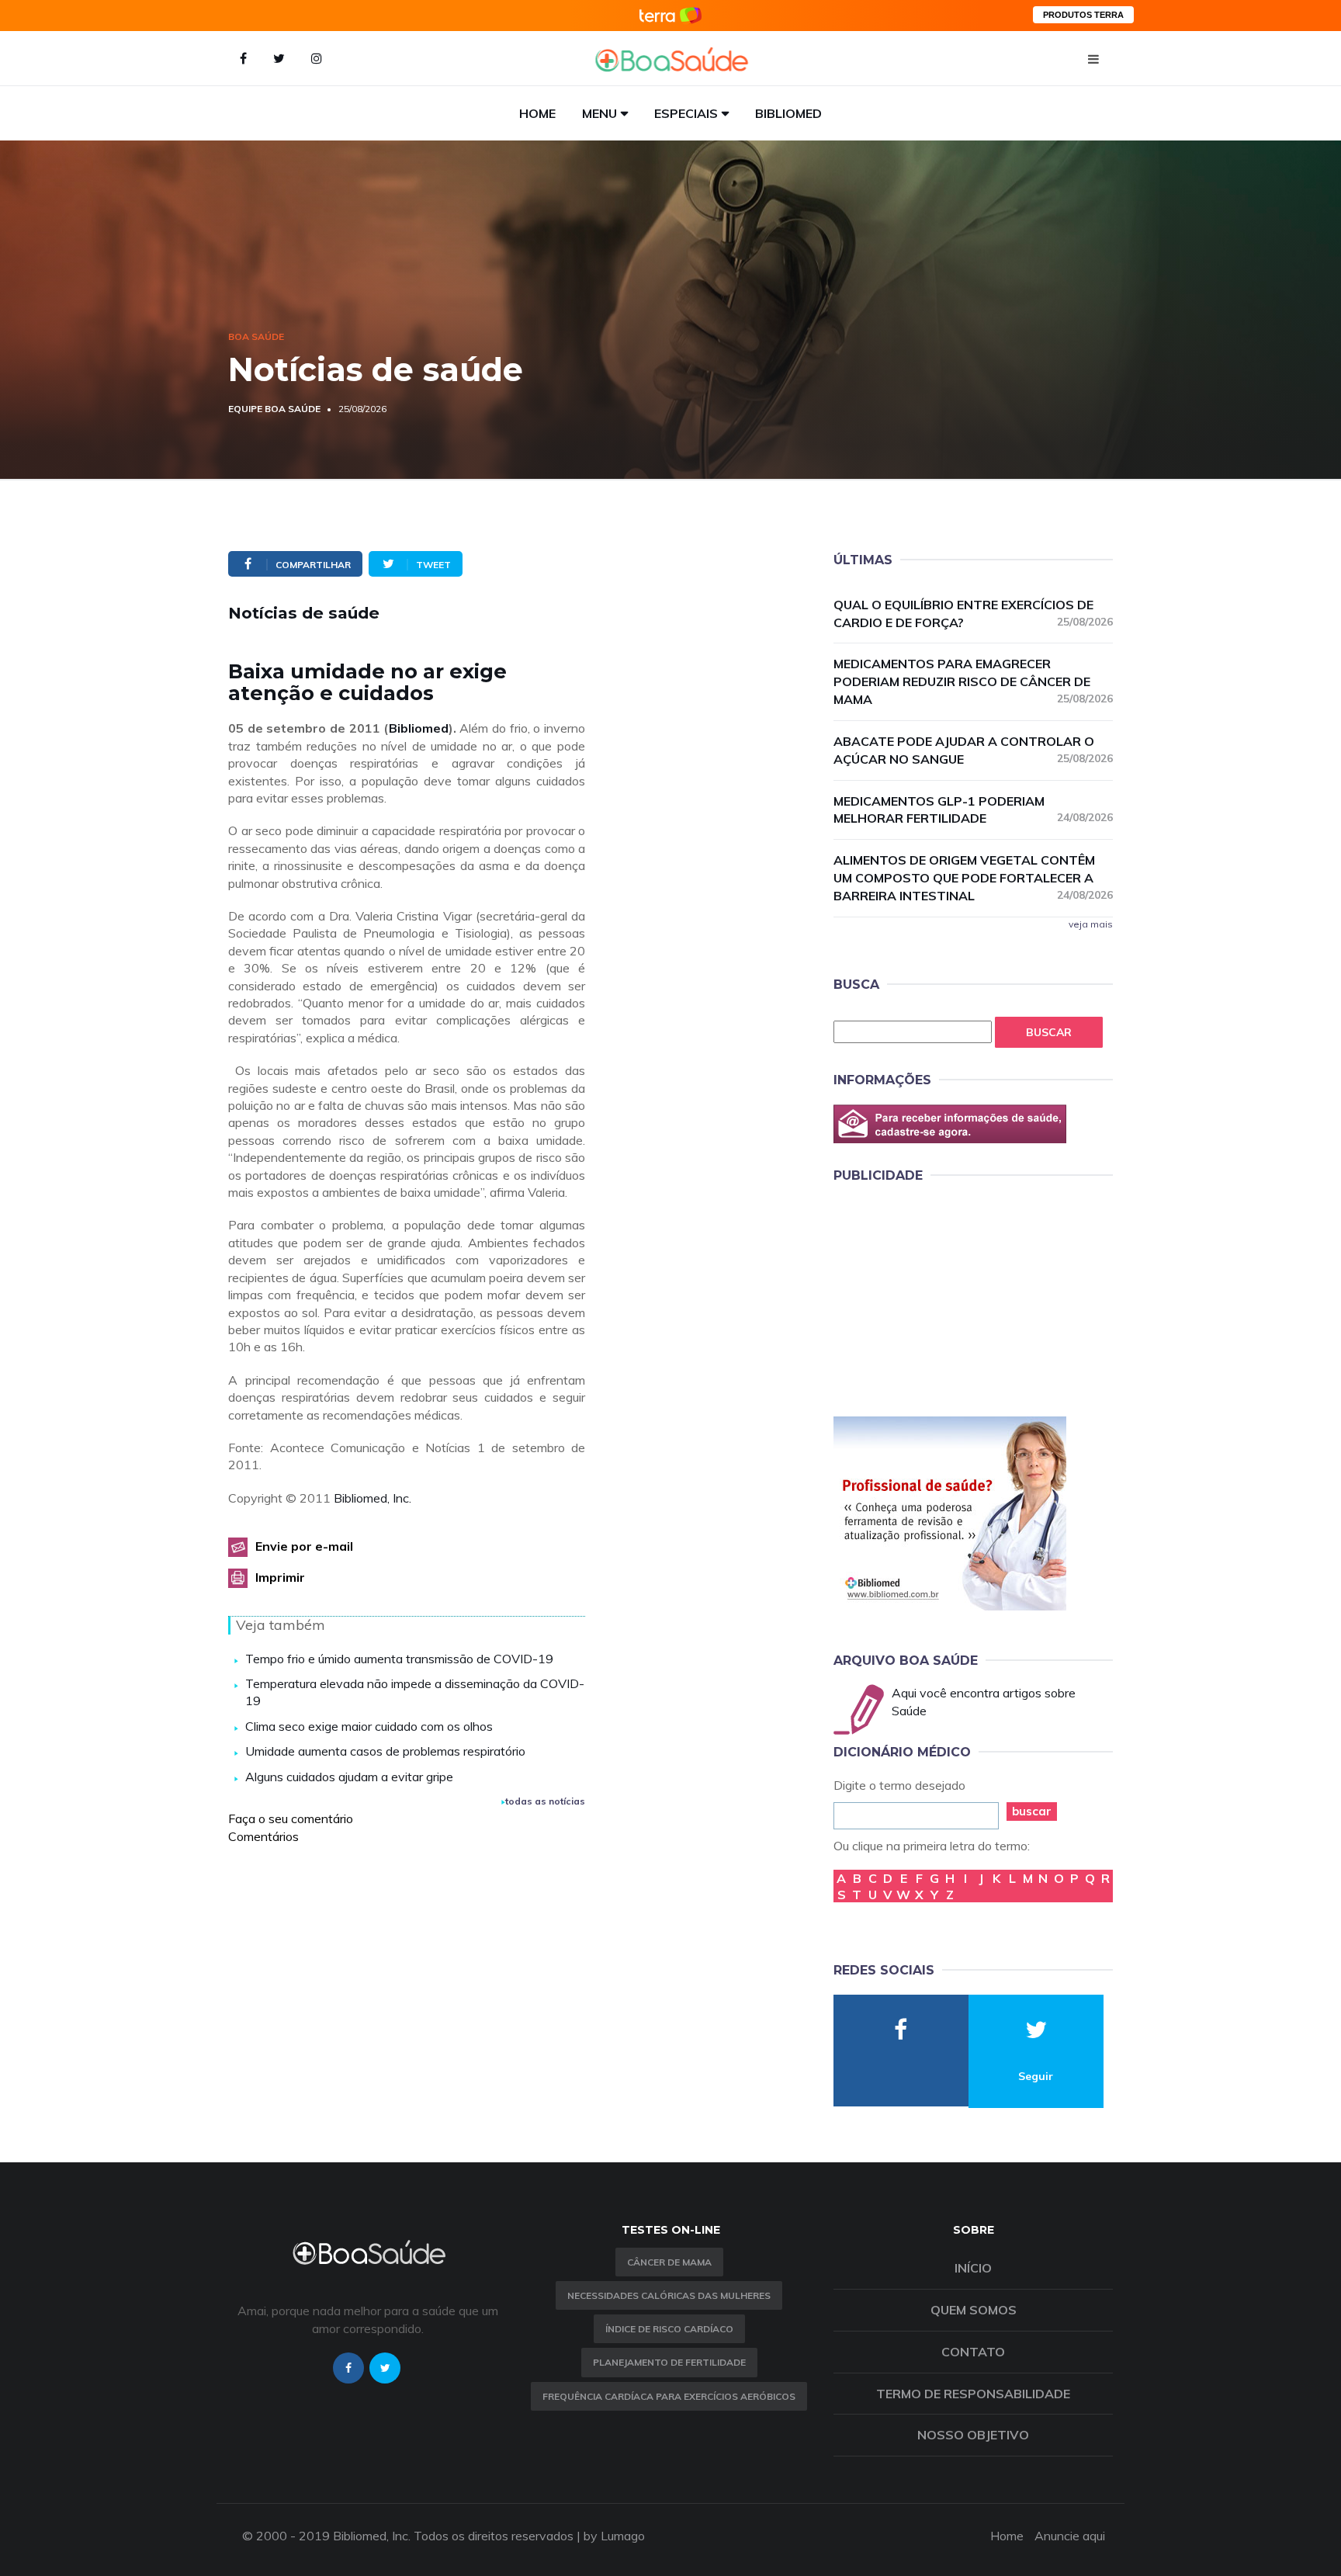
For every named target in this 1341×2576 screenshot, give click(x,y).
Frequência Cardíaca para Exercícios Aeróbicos (669, 2396)
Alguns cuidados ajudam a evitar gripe (349, 1777)
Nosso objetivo (973, 2435)
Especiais (686, 113)
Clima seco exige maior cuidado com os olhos (369, 1726)
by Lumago (614, 2536)
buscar (1032, 1811)
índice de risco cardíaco (669, 2329)
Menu (599, 113)
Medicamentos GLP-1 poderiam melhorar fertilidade (973, 810)
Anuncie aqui (1070, 2536)
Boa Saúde (256, 336)
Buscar (1049, 1032)
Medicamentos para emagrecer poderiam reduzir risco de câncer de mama (973, 681)
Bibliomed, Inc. (372, 1498)
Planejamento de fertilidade (669, 2362)
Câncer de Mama (669, 2262)
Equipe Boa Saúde (274, 409)
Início (973, 2268)
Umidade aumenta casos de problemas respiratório (385, 1751)
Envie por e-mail (304, 1546)
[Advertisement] (950, 1297)
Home (537, 113)
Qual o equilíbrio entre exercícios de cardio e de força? (973, 614)
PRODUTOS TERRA (1083, 15)
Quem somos (974, 2310)
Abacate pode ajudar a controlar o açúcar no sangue (973, 750)
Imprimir (280, 1577)
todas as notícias (545, 1801)
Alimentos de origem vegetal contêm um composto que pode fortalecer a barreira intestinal (973, 878)
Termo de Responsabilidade (973, 2394)
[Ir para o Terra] (670, 15)
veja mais (1091, 924)
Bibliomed (788, 113)
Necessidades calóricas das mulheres (669, 2295)
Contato (973, 2352)
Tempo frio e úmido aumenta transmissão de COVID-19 (399, 1659)
